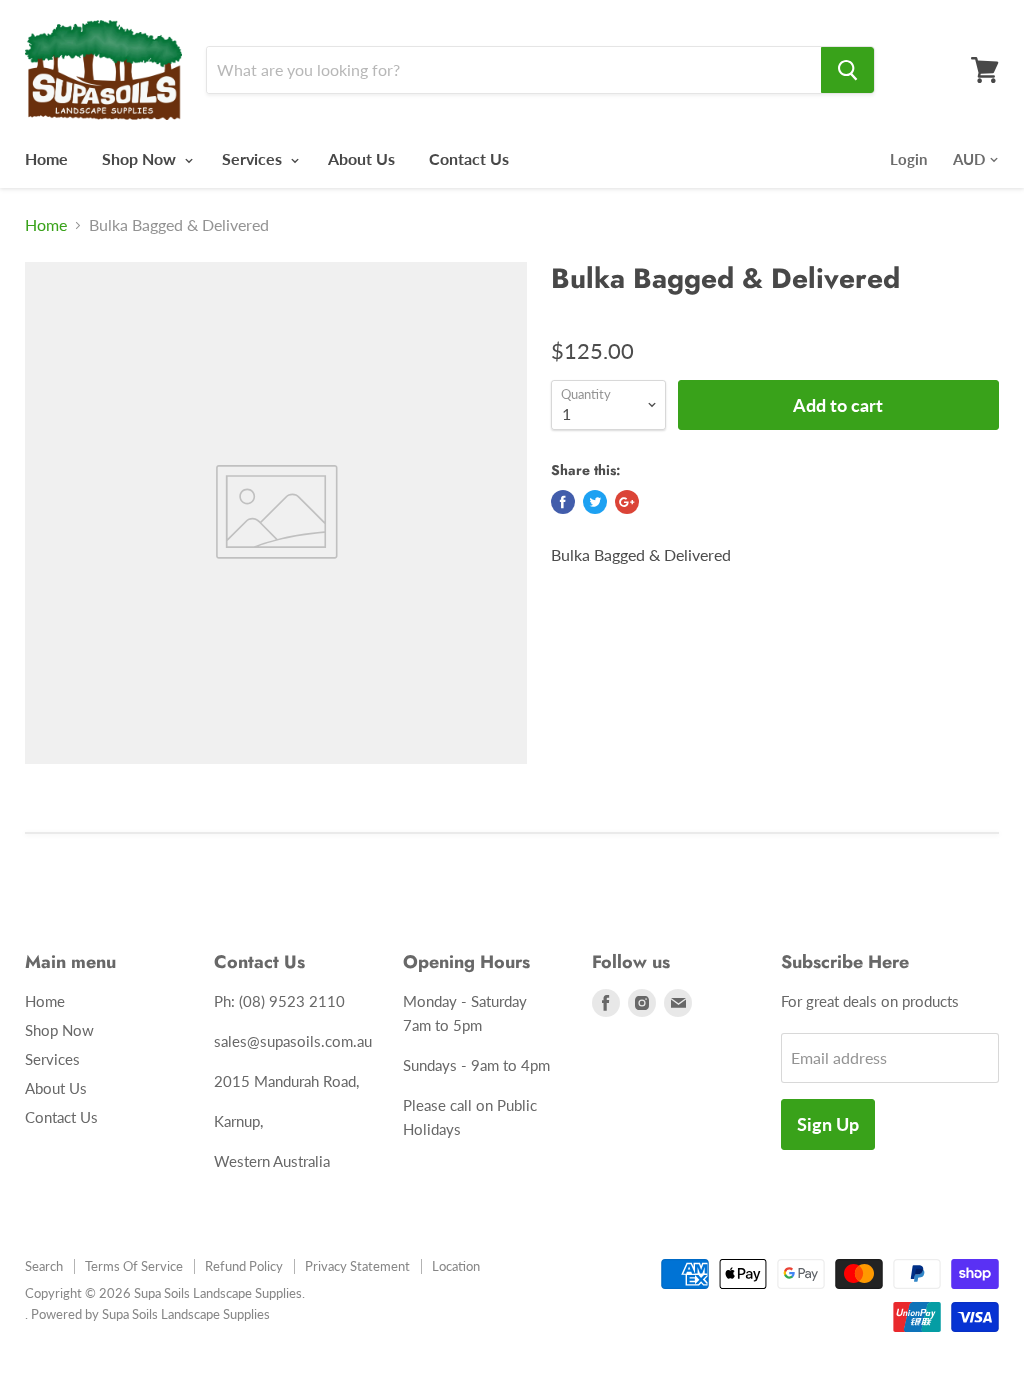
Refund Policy (244, 1266)
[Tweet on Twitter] (595, 502)
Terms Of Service (134, 1266)
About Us (361, 158)
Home (46, 158)
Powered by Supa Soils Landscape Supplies (150, 1314)
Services (254, 158)
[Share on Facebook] (563, 502)
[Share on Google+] (627, 502)
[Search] (847, 70)
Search (44, 1266)
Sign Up (828, 1124)
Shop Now (141, 158)
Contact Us (469, 158)
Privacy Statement (357, 1266)
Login (908, 159)
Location (456, 1266)
